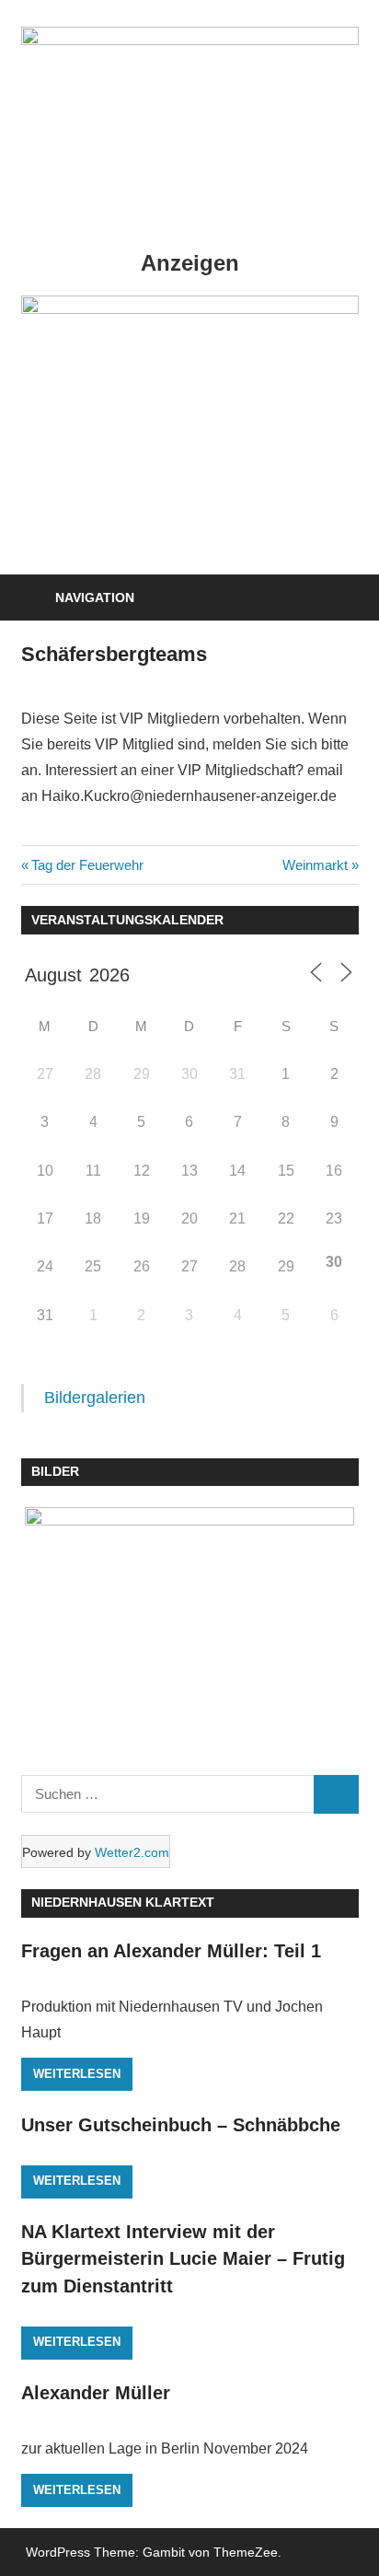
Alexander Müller (96, 2393)
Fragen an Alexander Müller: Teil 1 (171, 1951)
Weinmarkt (315, 865)
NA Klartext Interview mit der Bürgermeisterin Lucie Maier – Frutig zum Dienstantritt (183, 2259)
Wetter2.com (132, 1852)
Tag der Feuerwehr (87, 865)
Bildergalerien (95, 1398)
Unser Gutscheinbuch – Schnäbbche (181, 2125)
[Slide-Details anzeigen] (190, 309)
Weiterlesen (77, 2074)
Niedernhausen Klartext (123, 1902)
